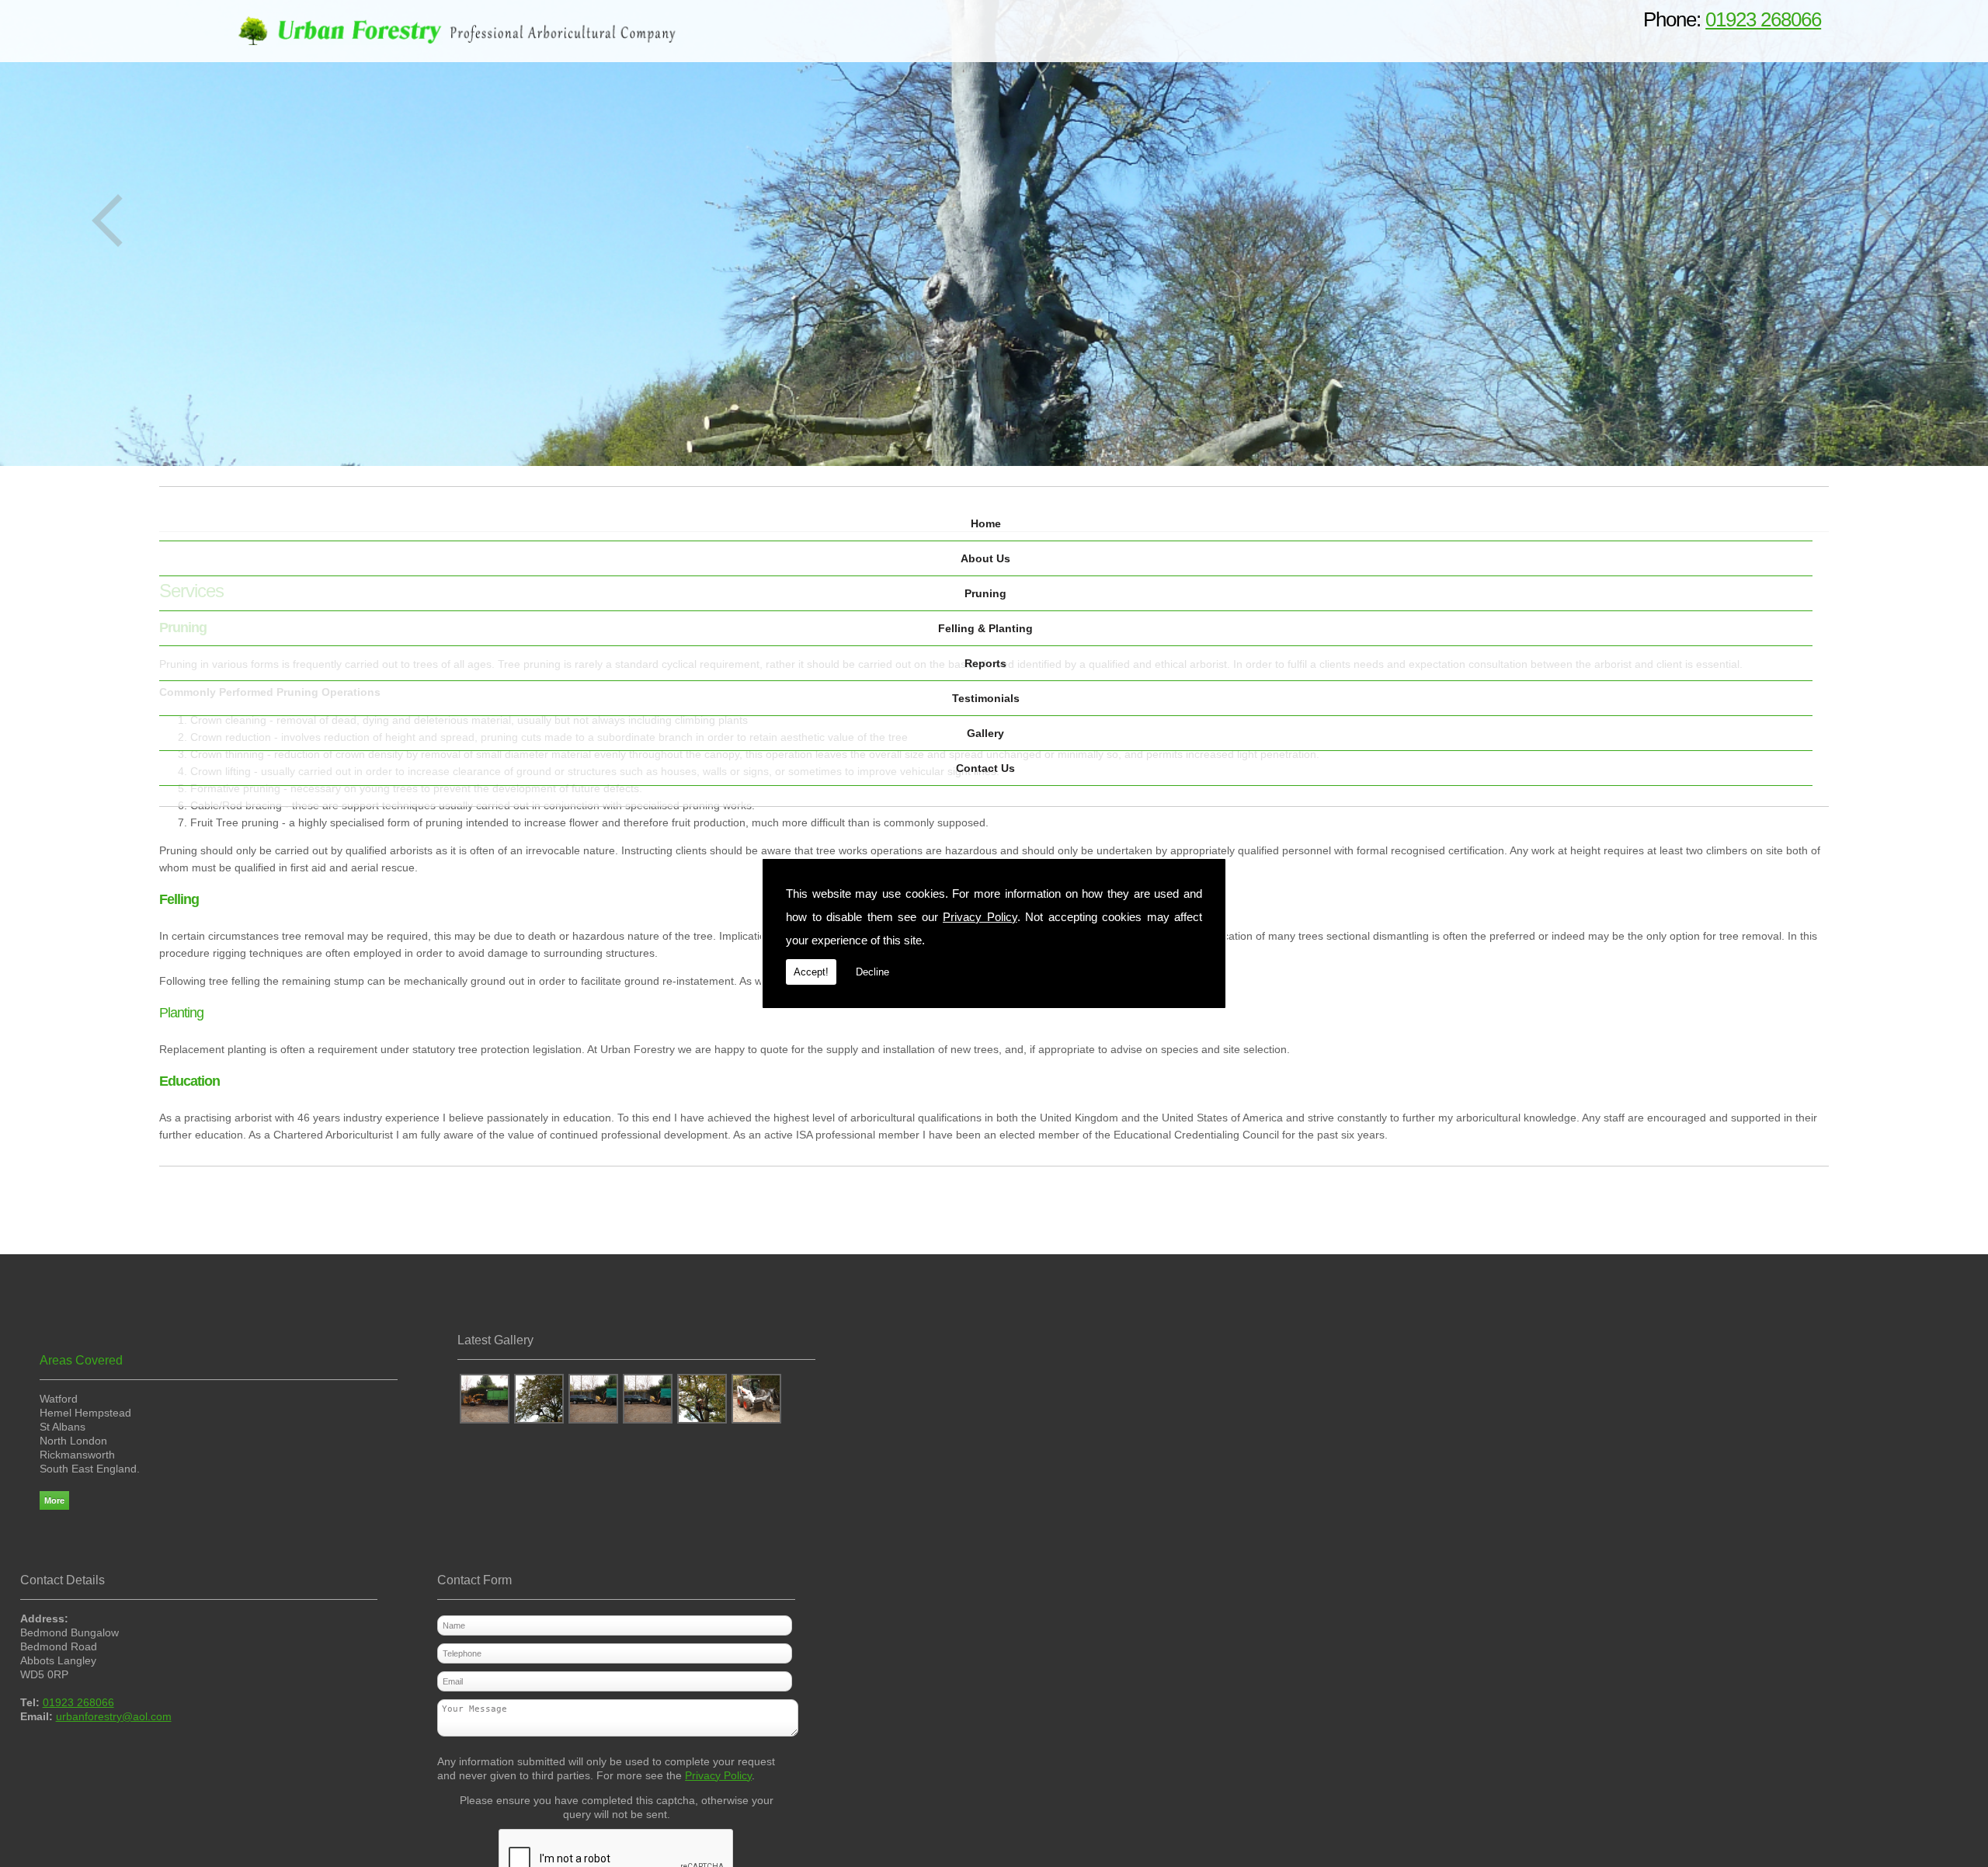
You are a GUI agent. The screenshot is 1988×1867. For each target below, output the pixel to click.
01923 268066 (1763, 19)
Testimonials (986, 698)
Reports (985, 663)
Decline (872, 972)
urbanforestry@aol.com (114, 1716)
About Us (985, 558)
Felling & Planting (985, 628)
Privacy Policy (980, 917)
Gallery (985, 733)
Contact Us (985, 768)
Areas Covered (81, 1360)
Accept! (811, 972)
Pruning (985, 593)
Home (986, 523)
